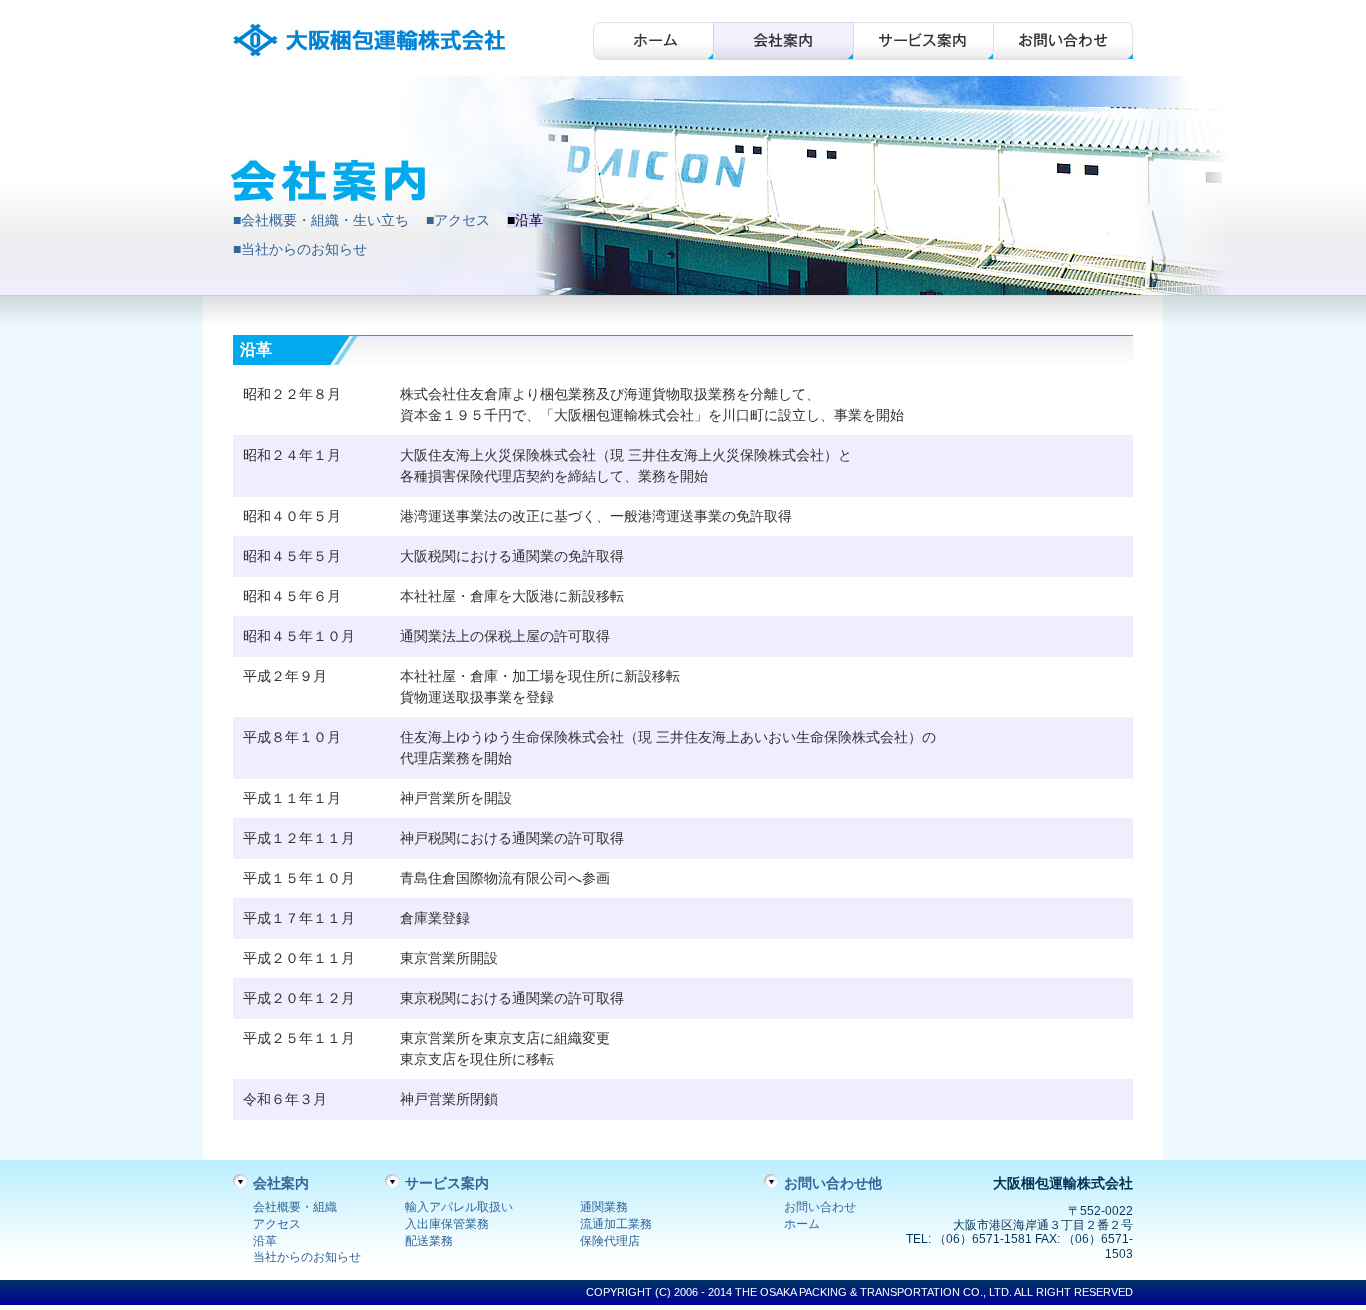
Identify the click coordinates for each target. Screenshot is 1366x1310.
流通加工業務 (616, 1224)
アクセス (277, 1224)
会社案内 (783, 41)
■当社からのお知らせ (300, 249)
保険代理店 (610, 1241)
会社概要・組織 (295, 1207)
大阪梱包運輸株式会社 (372, 40)
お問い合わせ (1063, 41)
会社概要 (653, 41)
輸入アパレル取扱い (459, 1207)
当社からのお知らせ (307, 1257)
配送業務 (429, 1241)
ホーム (802, 1224)
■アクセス (458, 220)
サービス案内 (447, 1183)
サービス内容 (923, 41)
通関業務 (604, 1207)
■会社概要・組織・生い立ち (321, 220)
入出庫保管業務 (447, 1224)
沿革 (265, 1241)
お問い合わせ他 (833, 1183)
